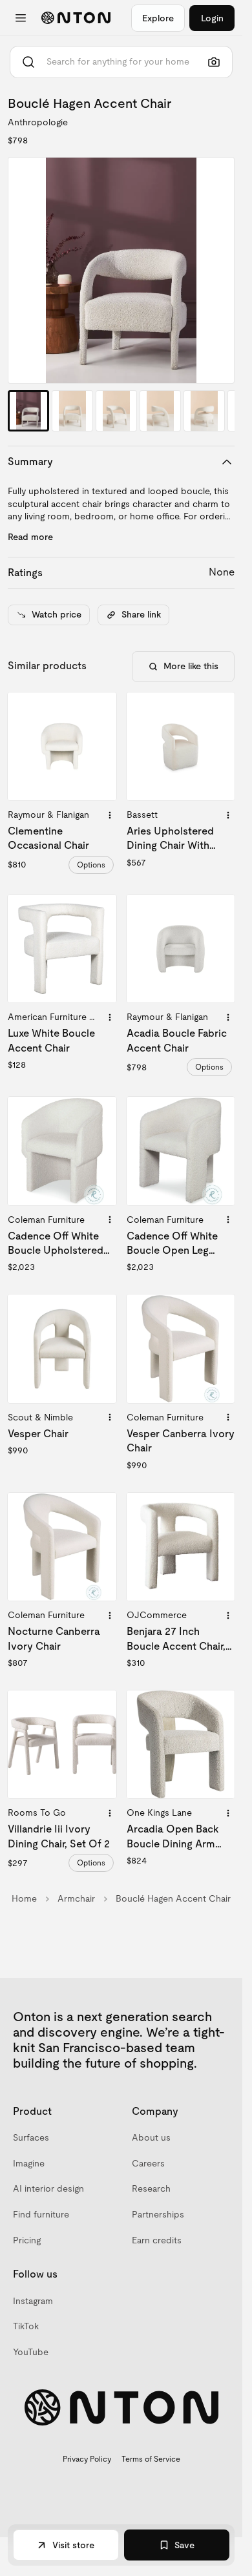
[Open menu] (21, 18)
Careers (148, 2163)
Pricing (27, 2240)
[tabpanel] (121, 270)
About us (151, 2137)
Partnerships (158, 2214)
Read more (30, 537)
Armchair (76, 1898)
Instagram (33, 2301)
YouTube (31, 2352)
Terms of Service (151, 2459)
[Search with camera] (214, 62)
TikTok (26, 2326)
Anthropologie (38, 122)
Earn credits (157, 2240)
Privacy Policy (87, 2459)
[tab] (28, 411)
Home (24, 1898)
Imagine (29, 2163)
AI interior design (48, 2188)
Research (151, 2188)
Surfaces (31, 2137)
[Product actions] (110, 815)
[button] (121, 270)
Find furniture (41, 2214)
